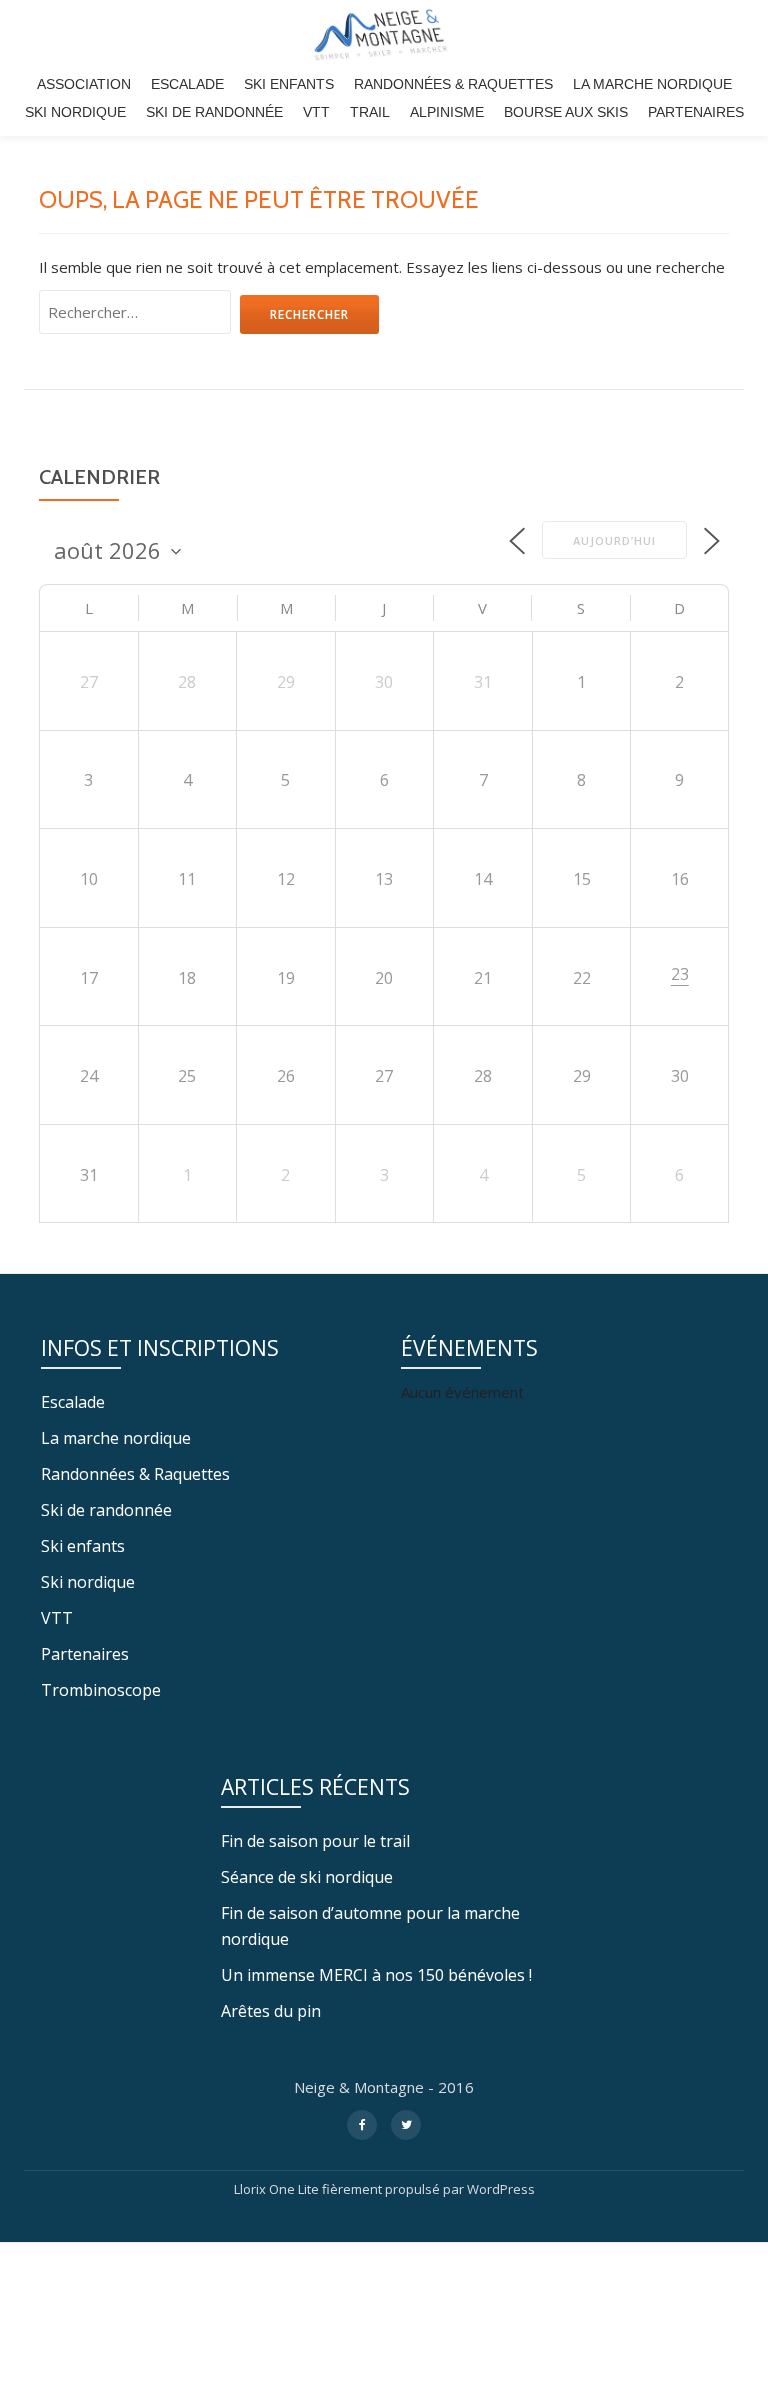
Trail (370, 112)
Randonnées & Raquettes (453, 84)
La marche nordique (652, 84)
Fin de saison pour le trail (315, 1841)
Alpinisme (447, 112)
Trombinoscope (101, 1690)
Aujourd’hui (614, 540)
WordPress (501, 2189)
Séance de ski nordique (307, 1877)
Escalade (187, 84)
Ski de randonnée (214, 112)
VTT (316, 112)
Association (84, 84)
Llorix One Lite (278, 2189)
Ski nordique (75, 112)
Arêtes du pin (271, 2011)
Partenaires (696, 112)
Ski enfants (289, 84)
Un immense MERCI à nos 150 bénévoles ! (376, 1975)
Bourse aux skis (566, 112)
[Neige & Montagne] (383, 35)
